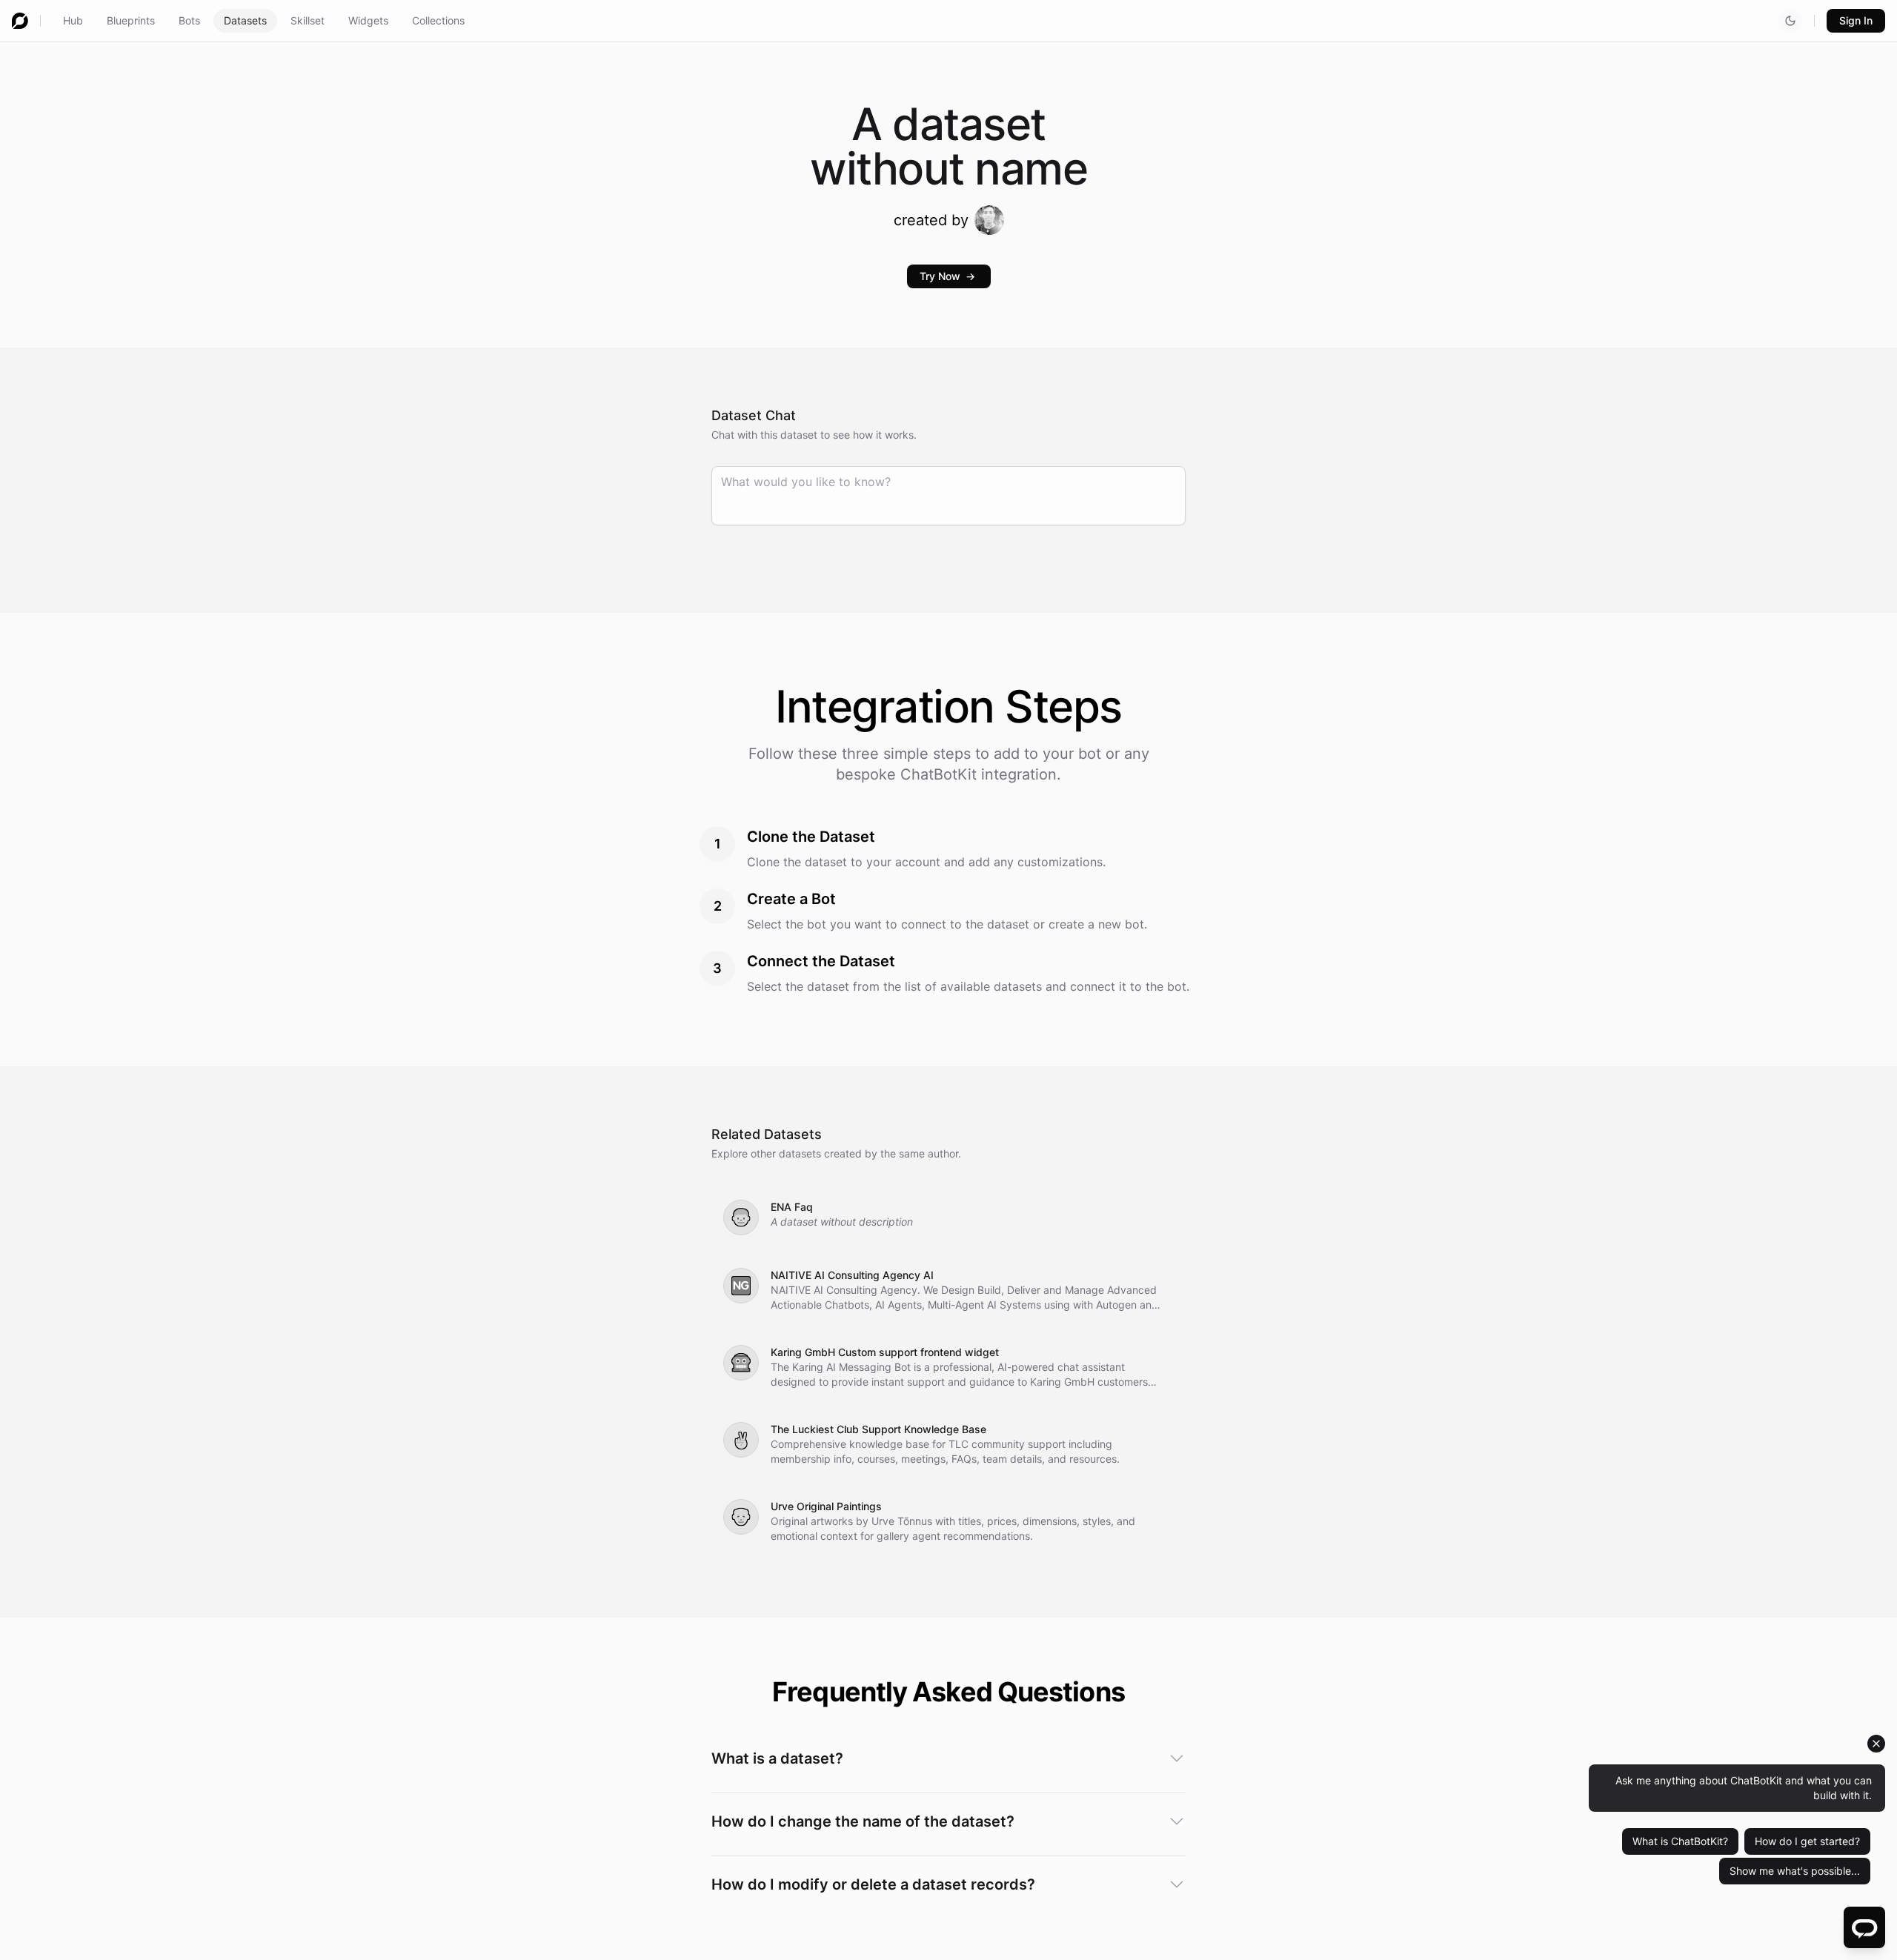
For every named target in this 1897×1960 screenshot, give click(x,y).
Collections (438, 20)
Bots (189, 20)
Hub (73, 20)
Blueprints (131, 20)
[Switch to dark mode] (1790, 21)
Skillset (308, 20)
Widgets (368, 20)
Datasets (245, 20)
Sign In (1856, 20)
